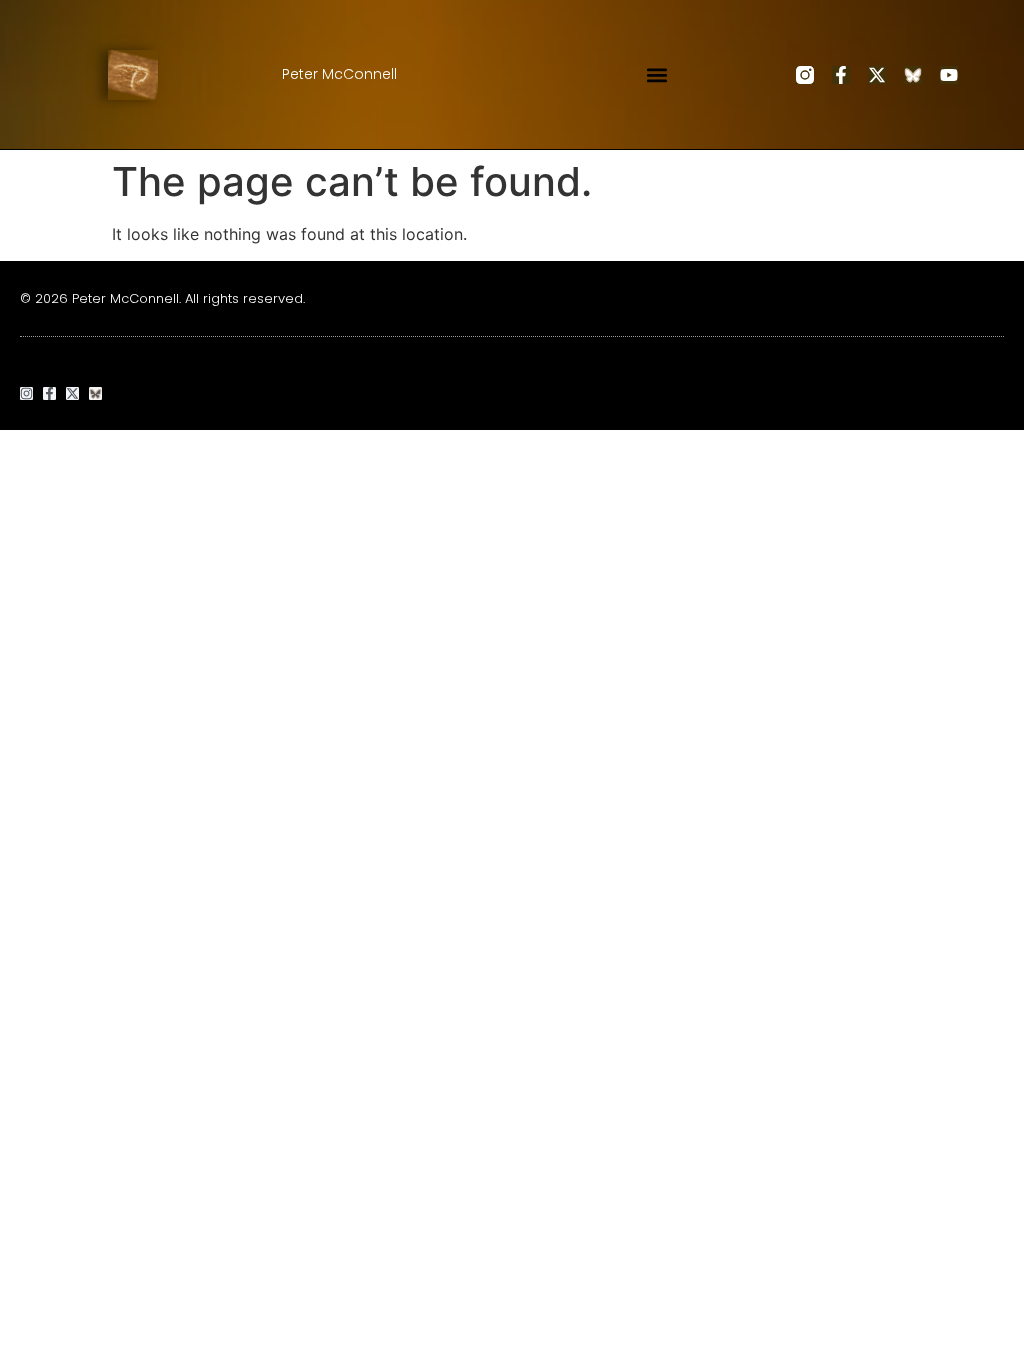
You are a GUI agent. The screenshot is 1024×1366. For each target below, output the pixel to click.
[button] (656, 74)
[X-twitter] (877, 75)
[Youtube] (949, 75)
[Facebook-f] (841, 75)
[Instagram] (26, 393)
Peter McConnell (339, 74)
